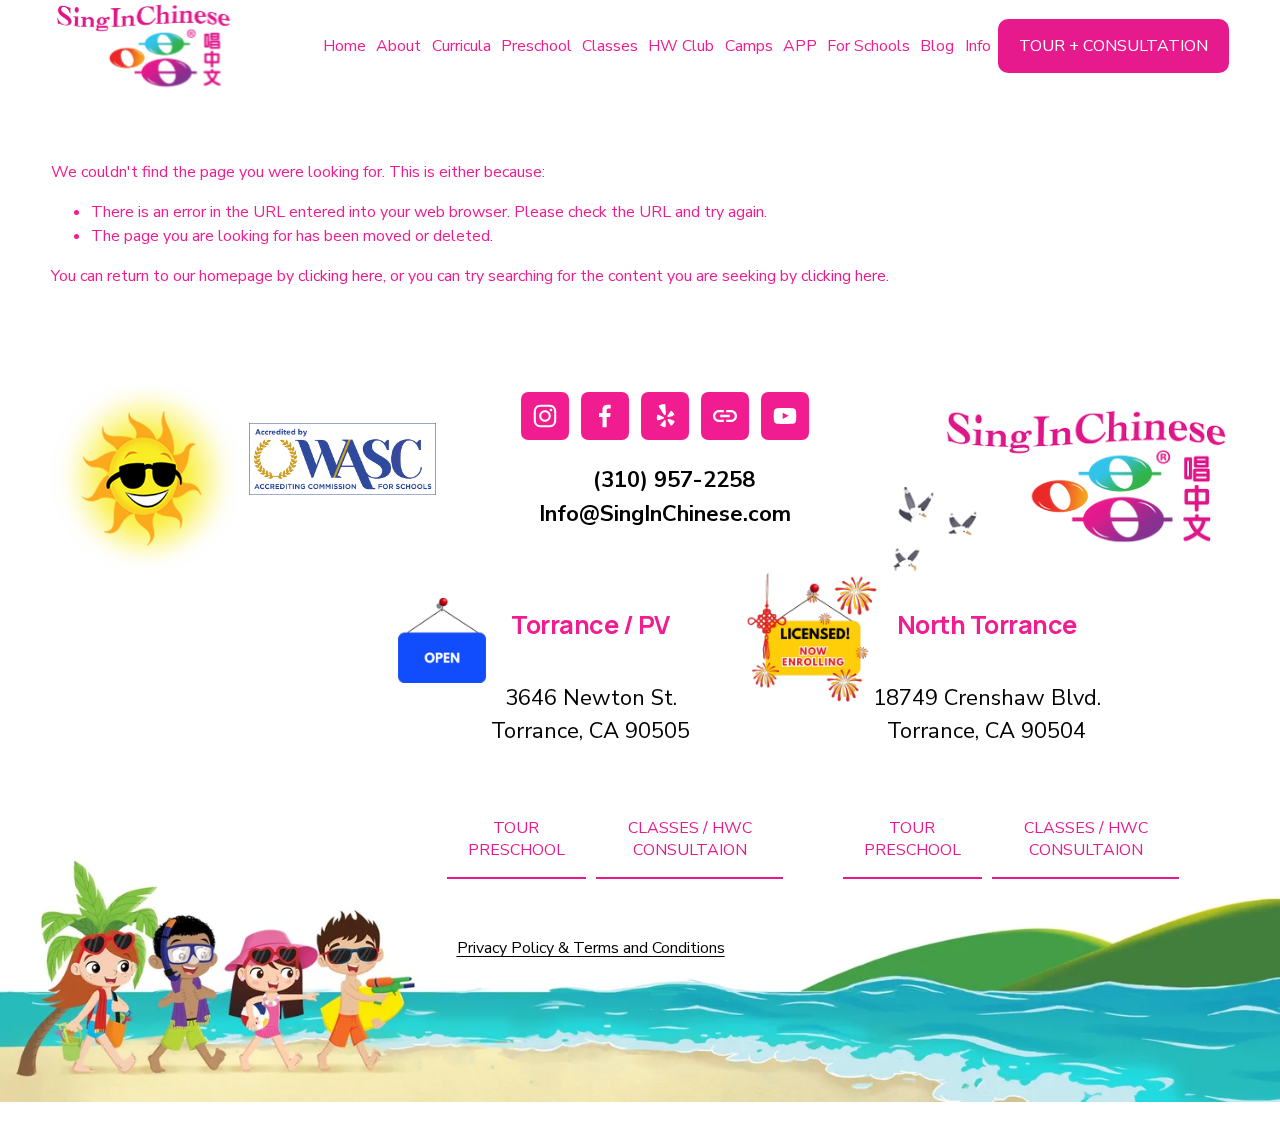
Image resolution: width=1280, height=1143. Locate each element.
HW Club (681, 46)
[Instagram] (545, 416)
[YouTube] (785, 416)
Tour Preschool (516, 839)
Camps (749, 46)
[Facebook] (605, 416)
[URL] (725, 416)
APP (800, 46)
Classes (610, 46)
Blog (937, 46)
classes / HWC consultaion (690, 839)
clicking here (340, 276)
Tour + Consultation (1113, 46)
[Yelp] (665, 416)
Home (344, 46)
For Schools (868, 46)
